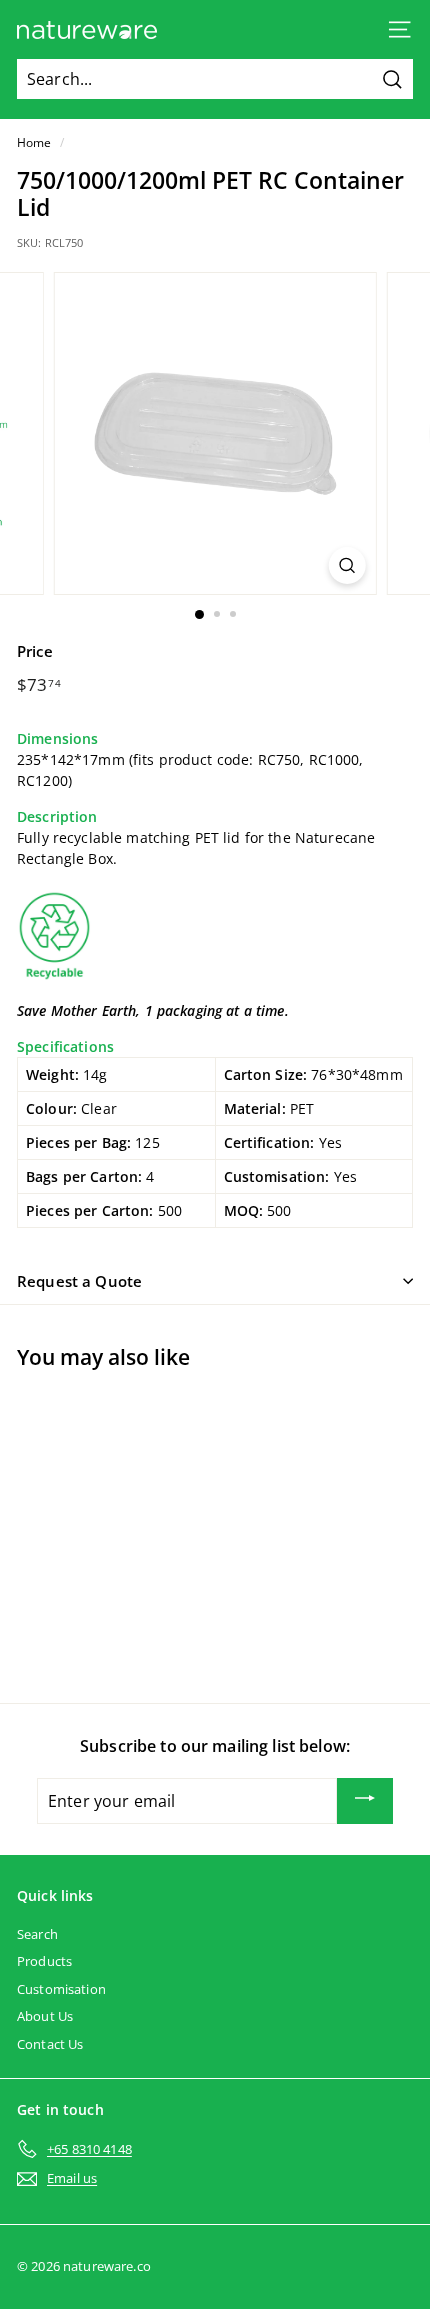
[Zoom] (346, 565)
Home (34, 142)
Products (44, 1961)
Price (35, 651)
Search (37, 1934)
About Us (45, 2016)
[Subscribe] (365, 1801)
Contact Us (50, 2044)
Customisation (61, 1989)
